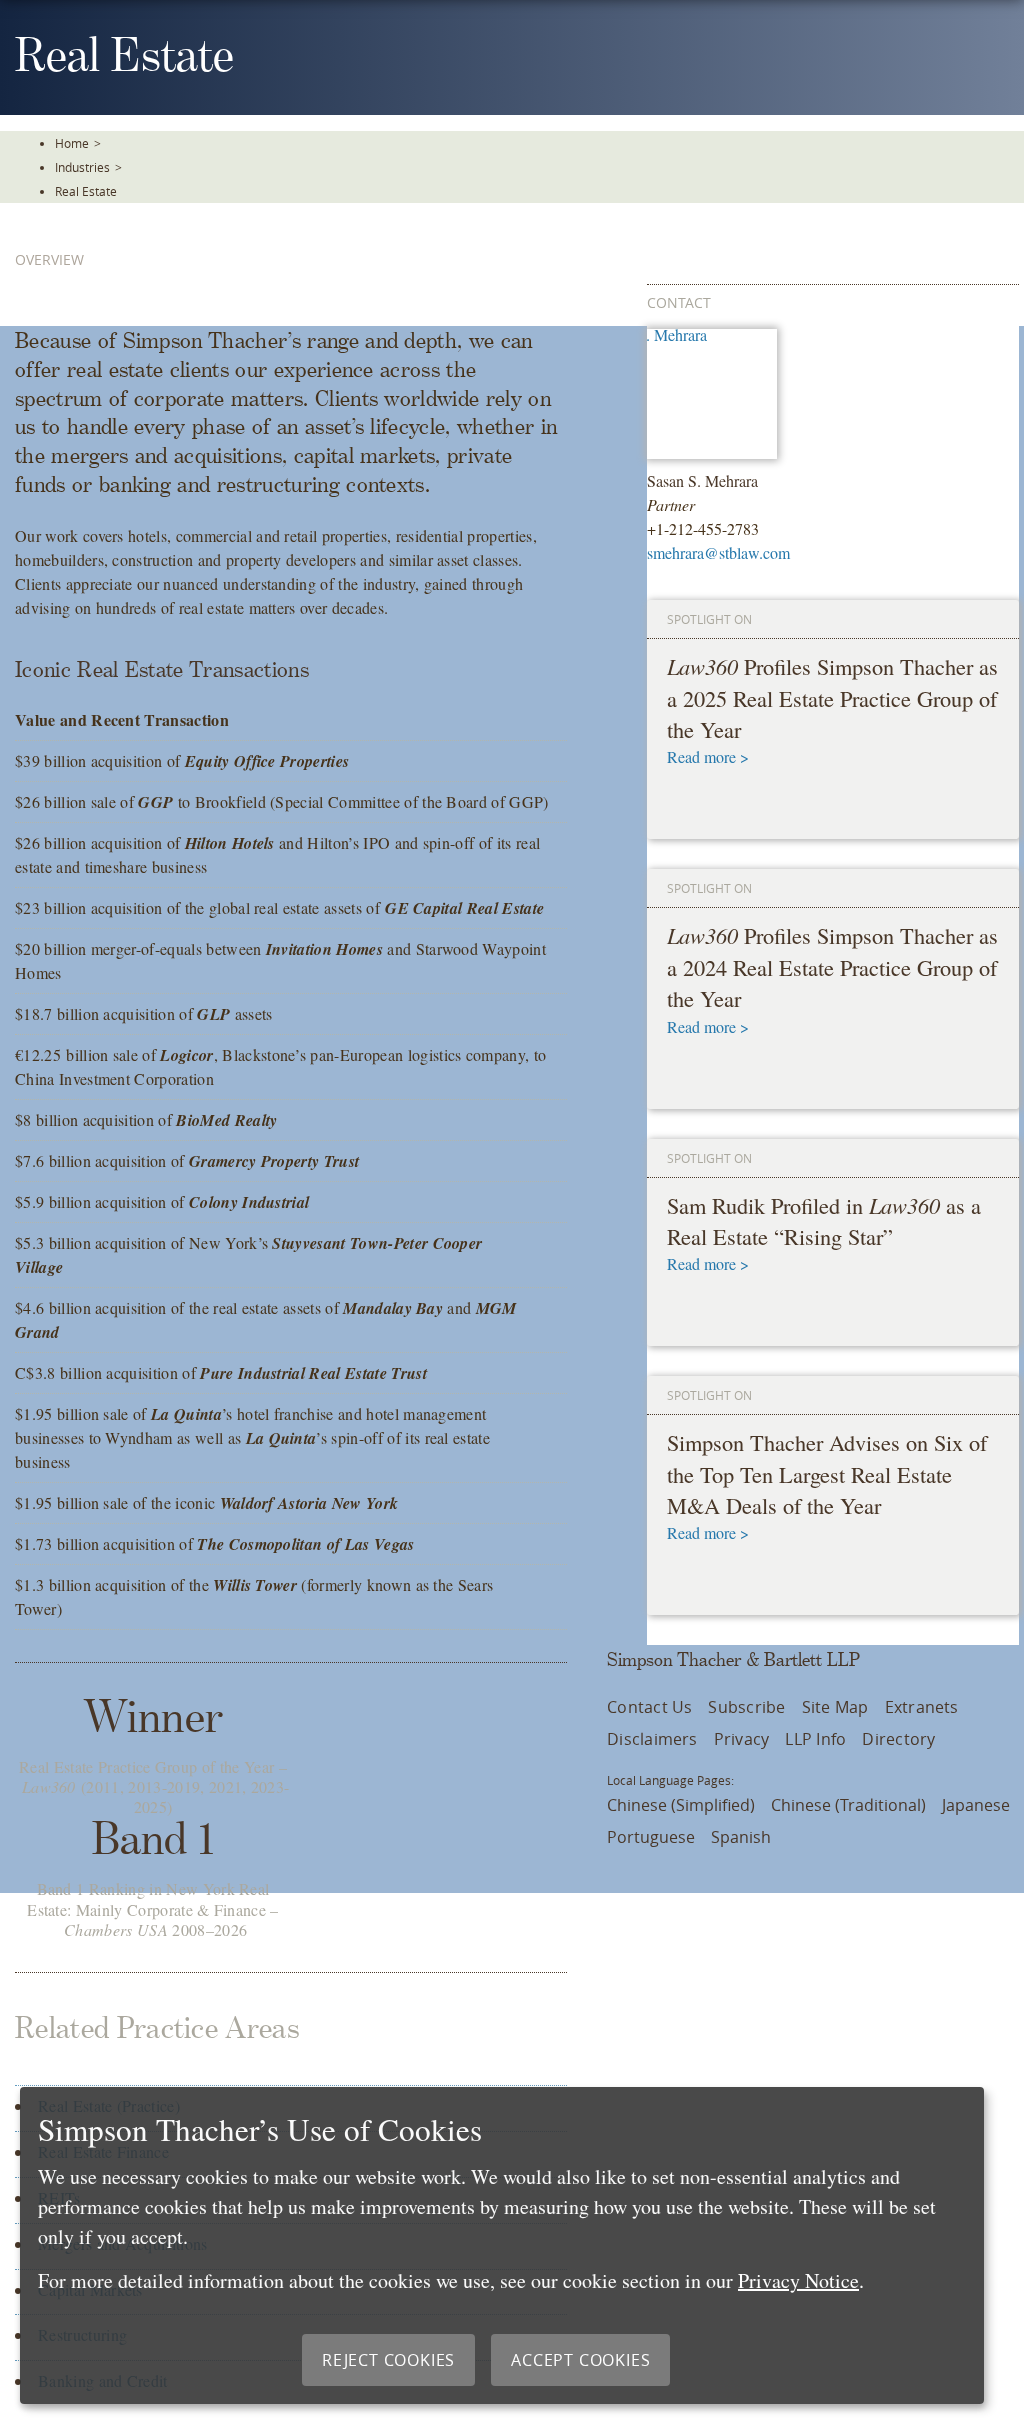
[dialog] (502, 2245)
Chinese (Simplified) (681, 1805)
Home (72, 143)
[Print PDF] (994, 281)
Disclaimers (652, 1739)
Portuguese (651, 1837)
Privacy (742, 1739)
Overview (49, 259)
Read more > (708, 756)
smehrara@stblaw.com (718, 552)
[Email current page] (994, 336)
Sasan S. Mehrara (702, 480)
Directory (898, 1739)
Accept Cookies (580, 2360)
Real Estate (86, 191)
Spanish (741, 1837)
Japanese (976, 1805)
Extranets (922, 1707)
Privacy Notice (798, 2280)
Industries (82, 167)
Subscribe (746, 1707)
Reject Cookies (388, 2360)
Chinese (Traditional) (848, 1805)
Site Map (835, 1707)
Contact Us (649, 1707)
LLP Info (815, 1739)
